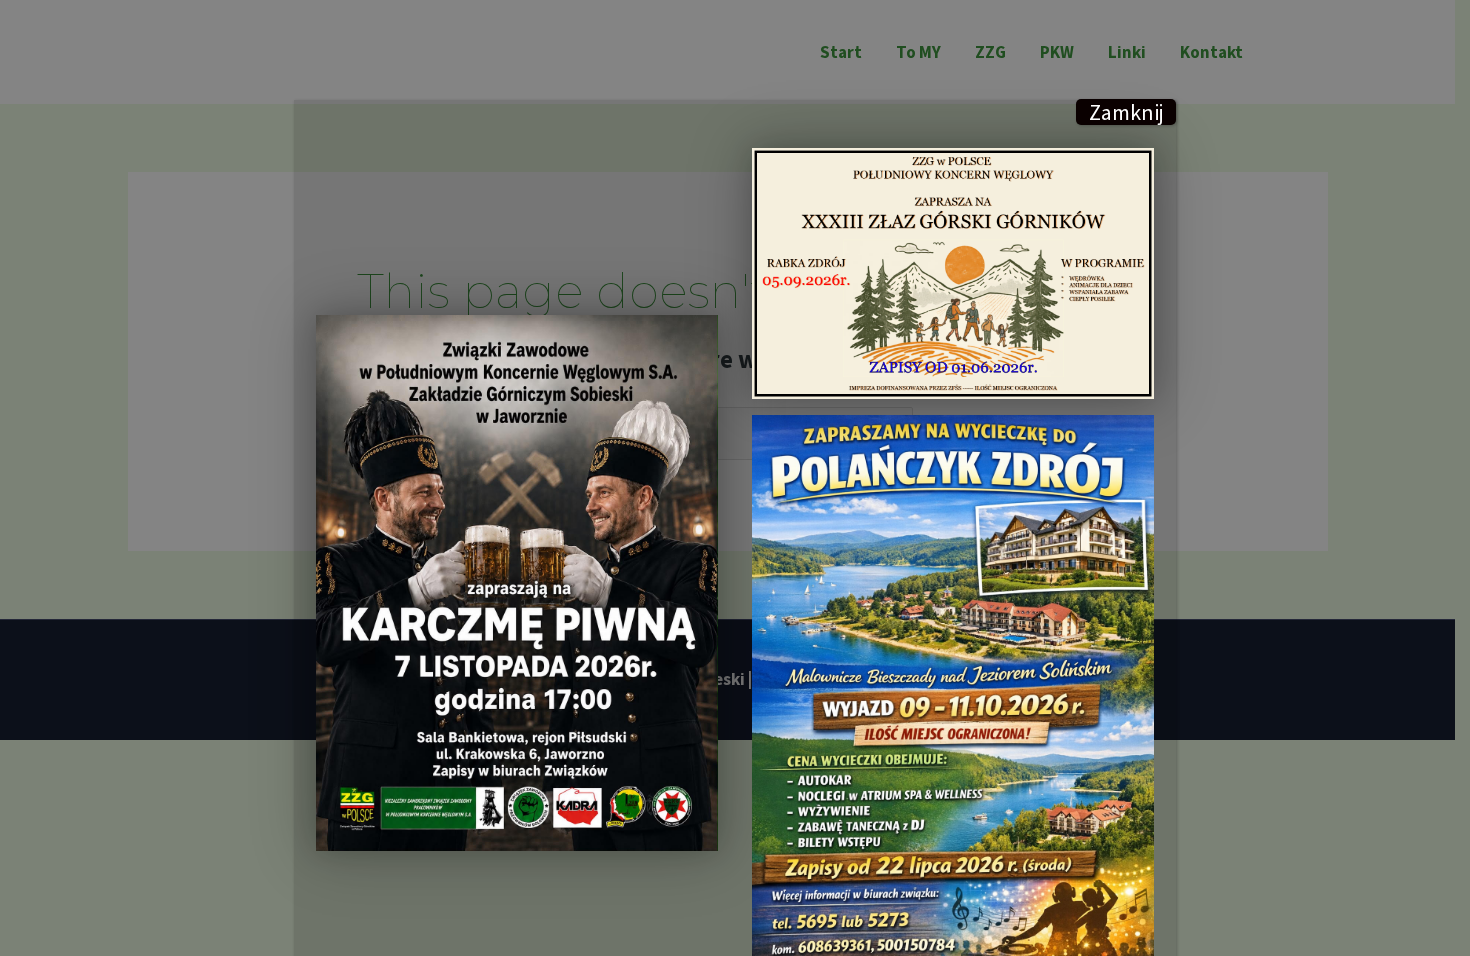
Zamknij (1126, 112)
